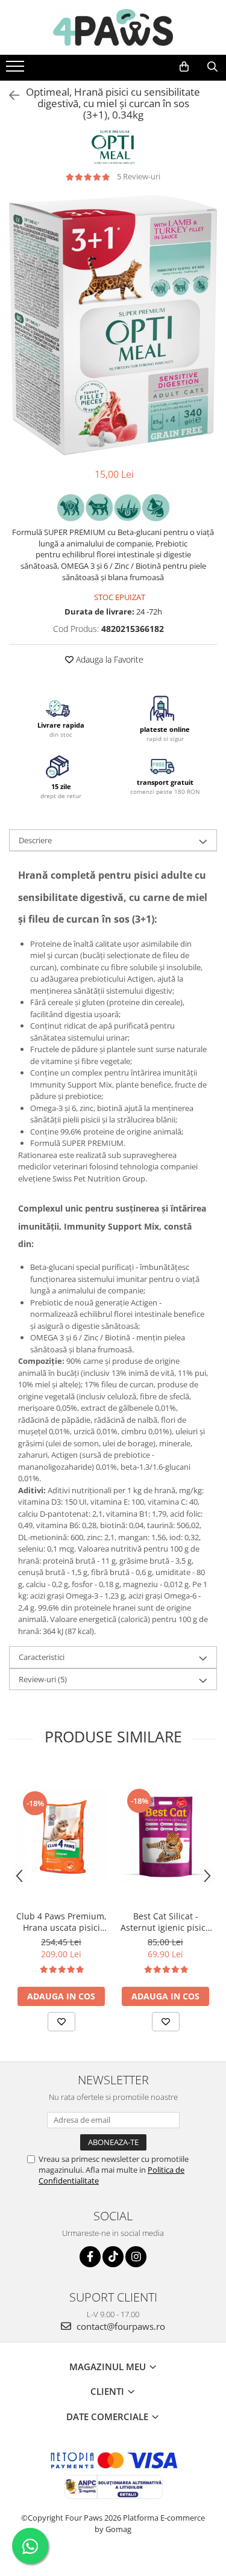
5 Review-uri (139, 176)
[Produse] (17, 70)
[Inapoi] (9, 95)
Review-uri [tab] (43, 1679)
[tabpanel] (113, 326)
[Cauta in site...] (212, 67)
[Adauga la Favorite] (61, 2022)
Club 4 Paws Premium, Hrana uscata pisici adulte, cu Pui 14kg (61, 1922)
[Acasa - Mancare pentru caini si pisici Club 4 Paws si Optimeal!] (113, 27)
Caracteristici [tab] (42, 1657)
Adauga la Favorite (108, 659)
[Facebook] (90, 2257)
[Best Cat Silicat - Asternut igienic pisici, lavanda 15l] (165, 1835)
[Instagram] (136, 2257)
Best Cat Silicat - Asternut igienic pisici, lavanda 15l (165, 1922)
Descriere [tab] (35, 840)
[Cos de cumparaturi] (184, 67)
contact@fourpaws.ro (120, 2326)
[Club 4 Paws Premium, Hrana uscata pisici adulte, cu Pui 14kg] (61, 1835)
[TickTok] (113, 2257)
